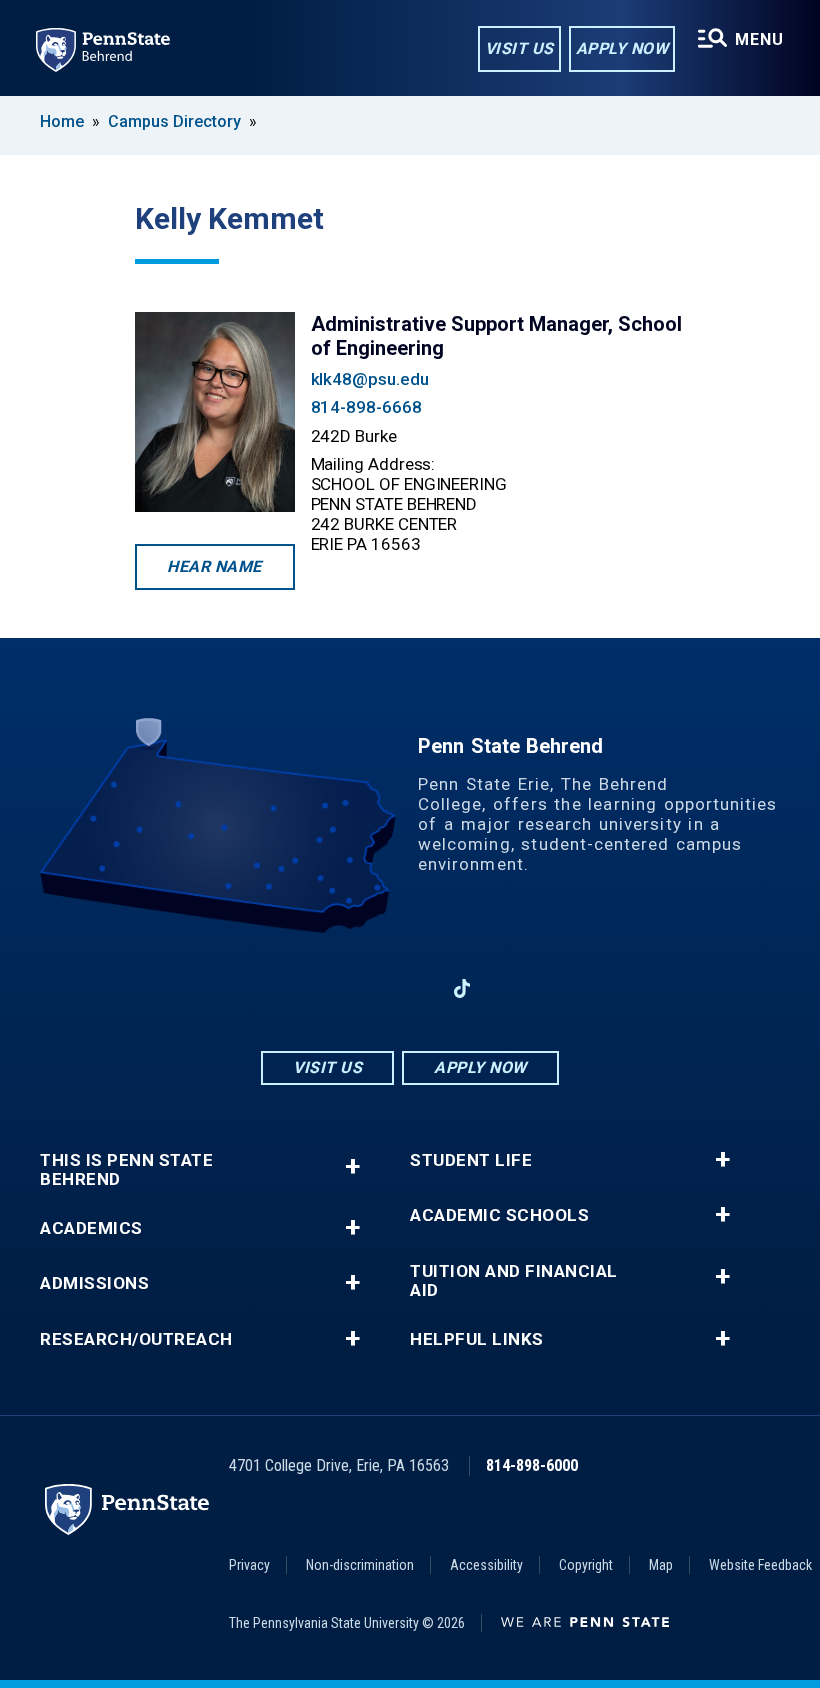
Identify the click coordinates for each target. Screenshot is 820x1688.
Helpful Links (477, 1339)
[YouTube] (514, 988)
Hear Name (214, 566)
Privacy (249, 1565)
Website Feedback (760, 1565)
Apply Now (622, 48)
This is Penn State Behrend (126, 1170)
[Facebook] (306, 988)
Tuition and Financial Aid (514, 1281)
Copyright (586, 1565)
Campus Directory (174, 121)
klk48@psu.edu (370, 379)
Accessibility (486, 1565)
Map (661, 1565)
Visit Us (519, 48)
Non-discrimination (360, 1565)
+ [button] (352, 1166)
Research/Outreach (136, 1339)
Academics (91, 1228)
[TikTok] (462, 989)
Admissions (94, 1283)
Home (62, 121)
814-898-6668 (366, 407)
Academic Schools (499, 1215)
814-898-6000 (532, 1465)
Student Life (471, 1160)
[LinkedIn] (410, 988)
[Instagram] (358, 988)
